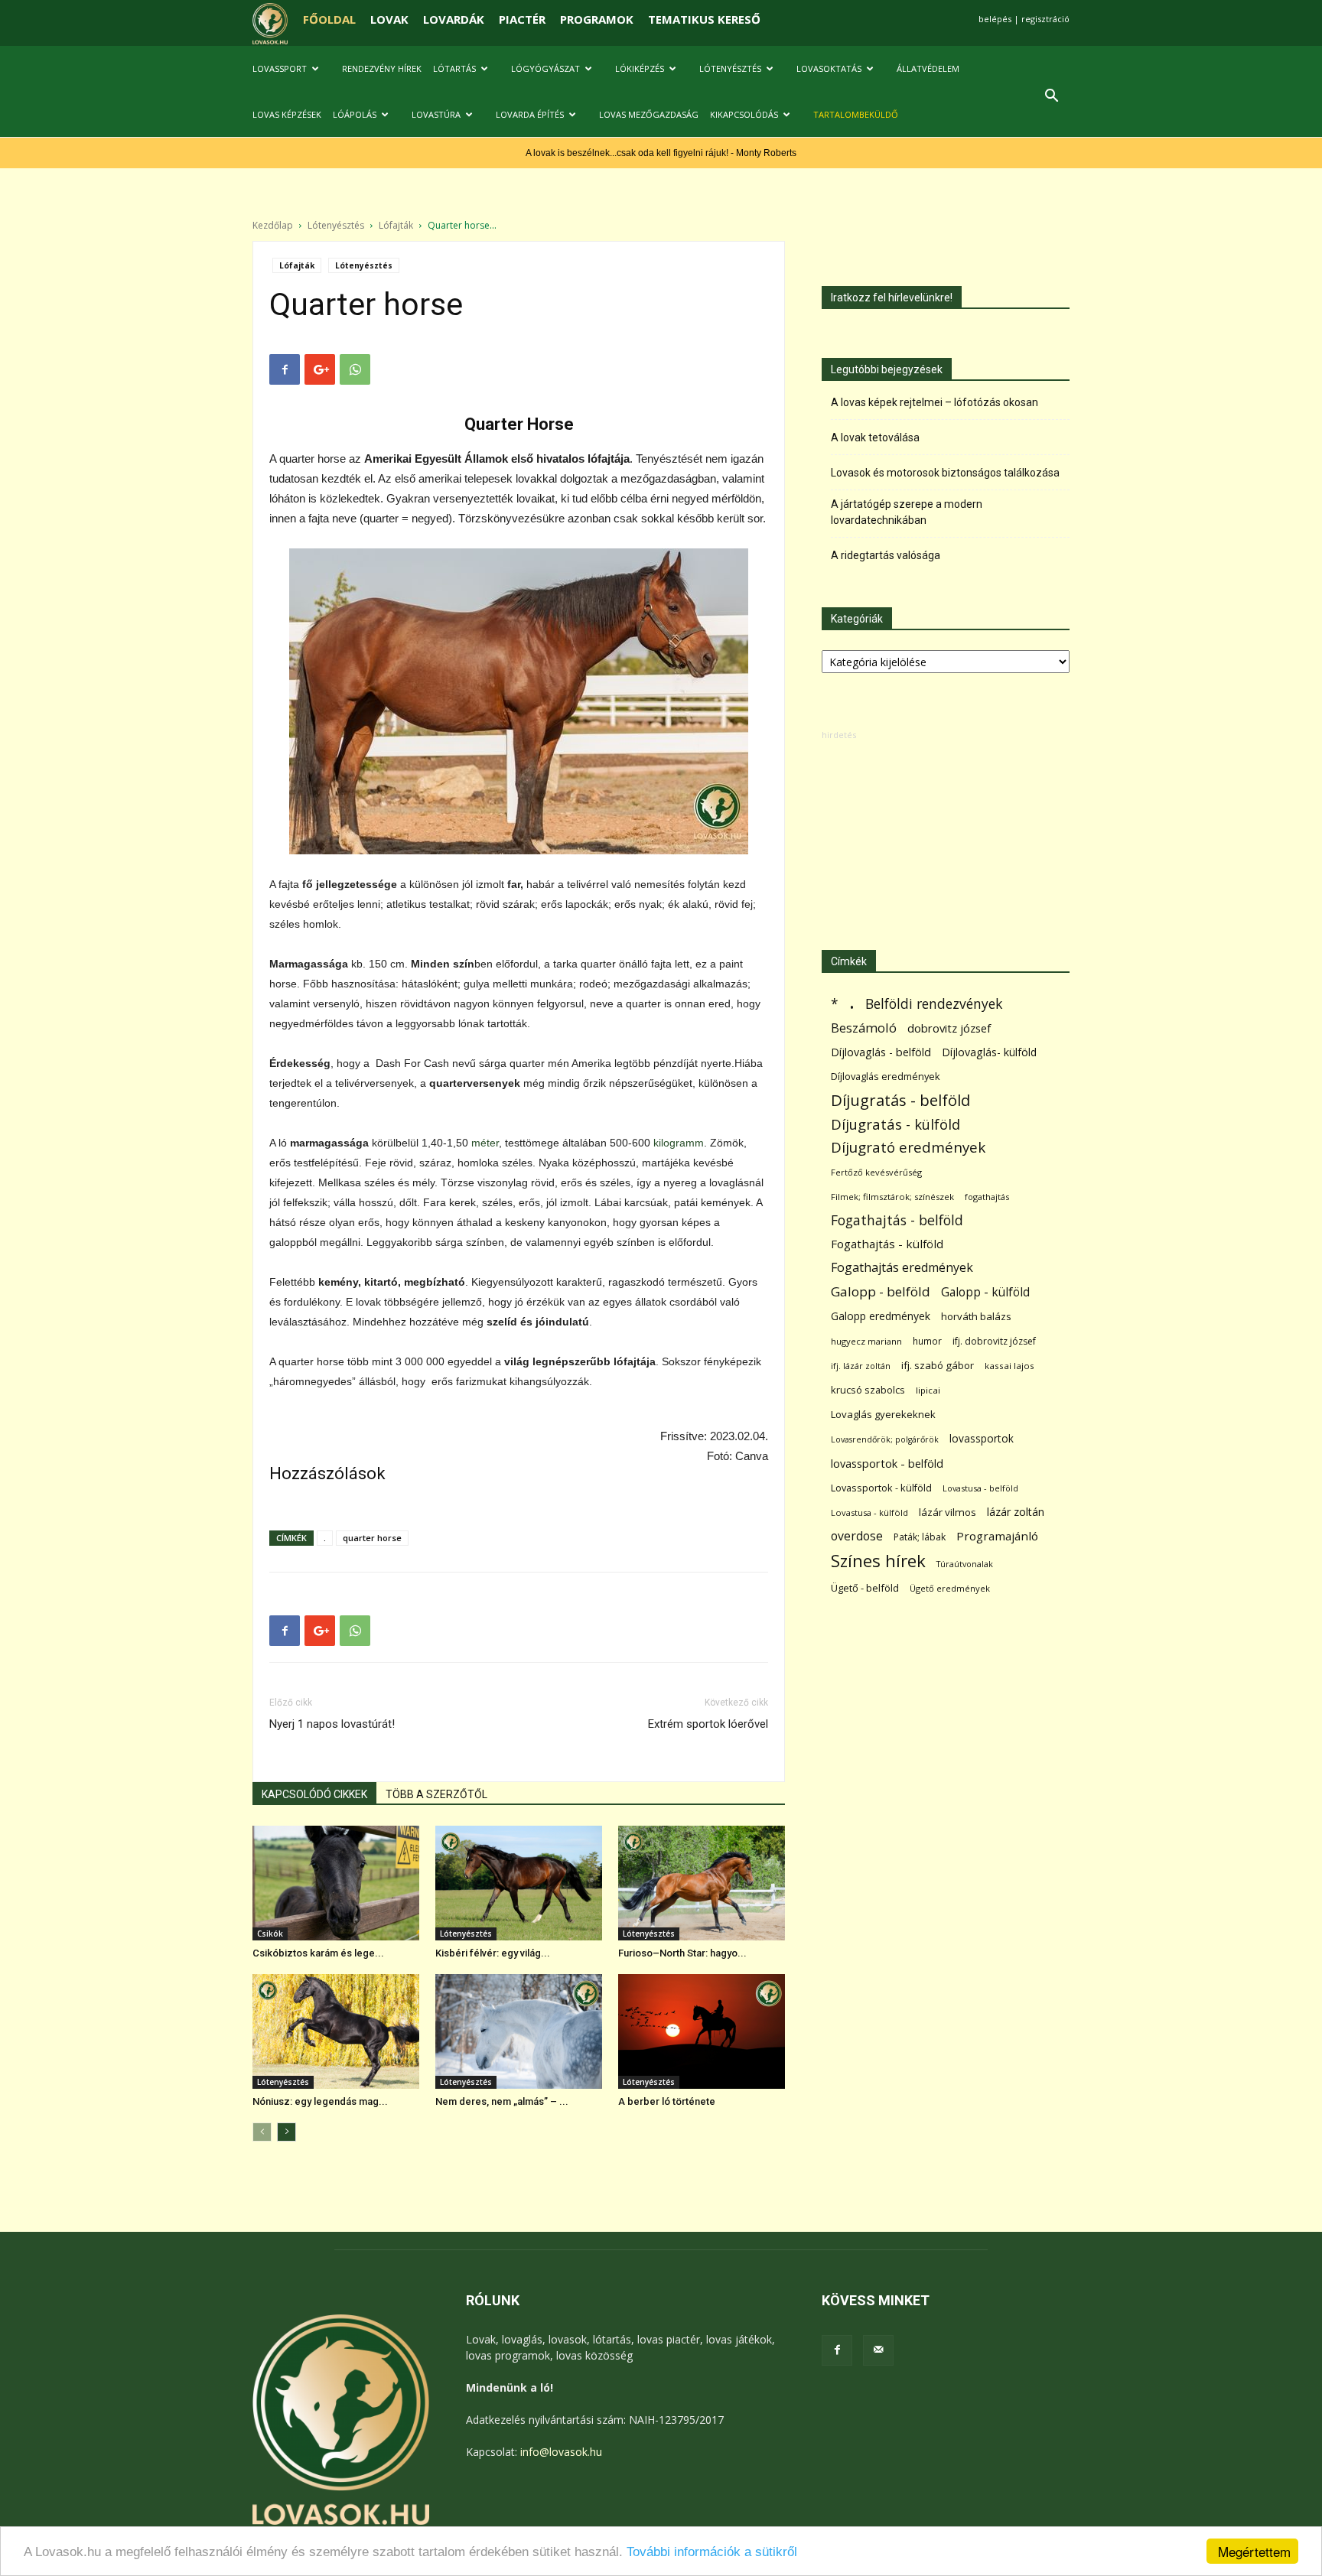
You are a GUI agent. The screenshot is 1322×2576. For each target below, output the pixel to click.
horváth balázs (976, 1316)
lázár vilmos (948, 1512)
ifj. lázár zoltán (861, 1366)
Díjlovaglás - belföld (881, 1052)
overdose (857, 1536)
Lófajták (396, 225)
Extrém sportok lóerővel (708, 1724)
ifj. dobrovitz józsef (994, 1341)
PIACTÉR (522, 19)
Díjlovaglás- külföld (989, 1052)
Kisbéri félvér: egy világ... (493, 1953)
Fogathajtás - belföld (897, 1220)
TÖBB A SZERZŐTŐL (436, 1794)
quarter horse (372, 1538)
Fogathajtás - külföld (887, 1244)
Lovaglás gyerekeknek (883, 1414)
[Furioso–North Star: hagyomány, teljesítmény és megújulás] (702, 1883)
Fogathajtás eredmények (902, 1268)
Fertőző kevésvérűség (876, 1172)
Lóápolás (355, 114)
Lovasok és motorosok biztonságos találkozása (945, 473)
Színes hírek (878, 1561)
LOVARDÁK (454, 19)
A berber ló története (667, 2101)
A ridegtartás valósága (886, 555)
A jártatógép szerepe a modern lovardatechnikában (907, 512)
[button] (1051, 98)
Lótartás (454, 68)
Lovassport (280, 68)
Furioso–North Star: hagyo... (682, 1953)
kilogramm (679, 1143)
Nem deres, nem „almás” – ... (502, 2101)
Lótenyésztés (730, 68)
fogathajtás (987, 1197)
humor (927, 1341)
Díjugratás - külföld (895, 1124)
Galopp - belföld (881, 1291)
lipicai (928, 1390)
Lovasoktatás (829, 68)
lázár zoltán (1016, 1512)
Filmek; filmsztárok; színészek (892, 1197)
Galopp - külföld (985, 1292)
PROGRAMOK (597, 19)
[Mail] (878, 2350)
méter (485, 1143)
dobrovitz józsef (949, 1028)
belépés (995, 19)
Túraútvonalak (965, 1564)
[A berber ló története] (702, 2031)
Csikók (270, 1934)
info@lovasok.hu (561, 2452)
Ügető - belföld (865, 1588)
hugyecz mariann (866, 1341)
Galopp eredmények (881, 1316)
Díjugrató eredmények (908, 1148)
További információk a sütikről (712, 2552)
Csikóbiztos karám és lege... (318, 1953)
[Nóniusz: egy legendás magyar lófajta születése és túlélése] (336, 2031)
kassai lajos (1009, 1366)
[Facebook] (837, 2350)
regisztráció (1045, 19)
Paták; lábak (920, 1537)
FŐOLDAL (329, 19)
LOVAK (389, 19)
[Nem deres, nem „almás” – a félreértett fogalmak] (519, 2031)
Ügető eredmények (950, 1588)
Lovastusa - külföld (869, 1512)
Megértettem (1254, 2551)
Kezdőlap (273, 225)
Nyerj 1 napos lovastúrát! (332, 1724)
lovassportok (982, 1438)
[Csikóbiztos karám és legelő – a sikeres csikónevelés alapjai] (336, 1883)
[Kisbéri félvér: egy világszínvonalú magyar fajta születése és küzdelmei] (519, 1883)
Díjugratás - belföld (900, 1100)
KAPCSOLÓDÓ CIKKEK (314, 1794)
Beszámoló (864, 1028)
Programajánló (997, 1536)
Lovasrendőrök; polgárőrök (885, 1439)
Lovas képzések (287, 114)
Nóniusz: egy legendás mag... (320, 2101)
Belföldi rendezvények (934, 1004)
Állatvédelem (928, 68)
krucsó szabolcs (868, 1390)
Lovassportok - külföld (881, 1488)
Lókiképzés (640, 68)
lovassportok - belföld (887, 1464)
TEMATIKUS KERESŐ (704, 19)
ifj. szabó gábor (938, 1365)
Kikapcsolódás (744, 114)
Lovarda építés (530, 114)
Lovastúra (436, 114)
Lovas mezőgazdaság (649, 114)
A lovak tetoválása (875, 437)
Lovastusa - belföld (980, 1488)
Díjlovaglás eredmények (886, 1076)
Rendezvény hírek (382, 68)
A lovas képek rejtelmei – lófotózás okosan (935, 402)
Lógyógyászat (545, 68)
